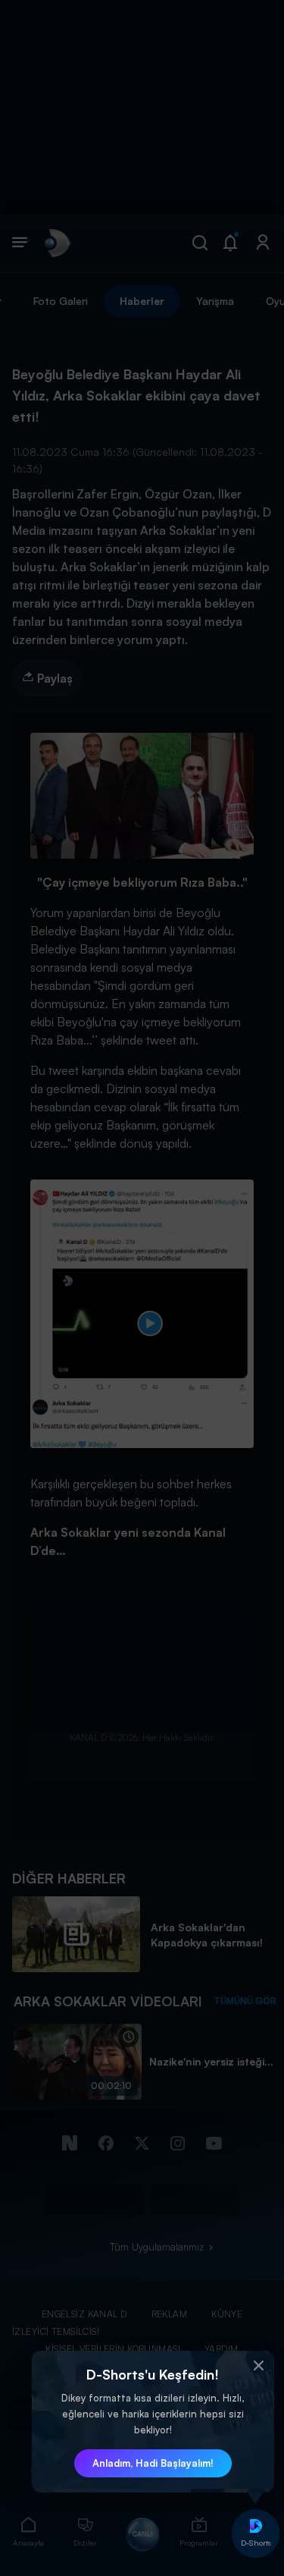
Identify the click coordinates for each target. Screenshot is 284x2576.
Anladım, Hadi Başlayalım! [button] (153, 2463)
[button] (259, 2366)
